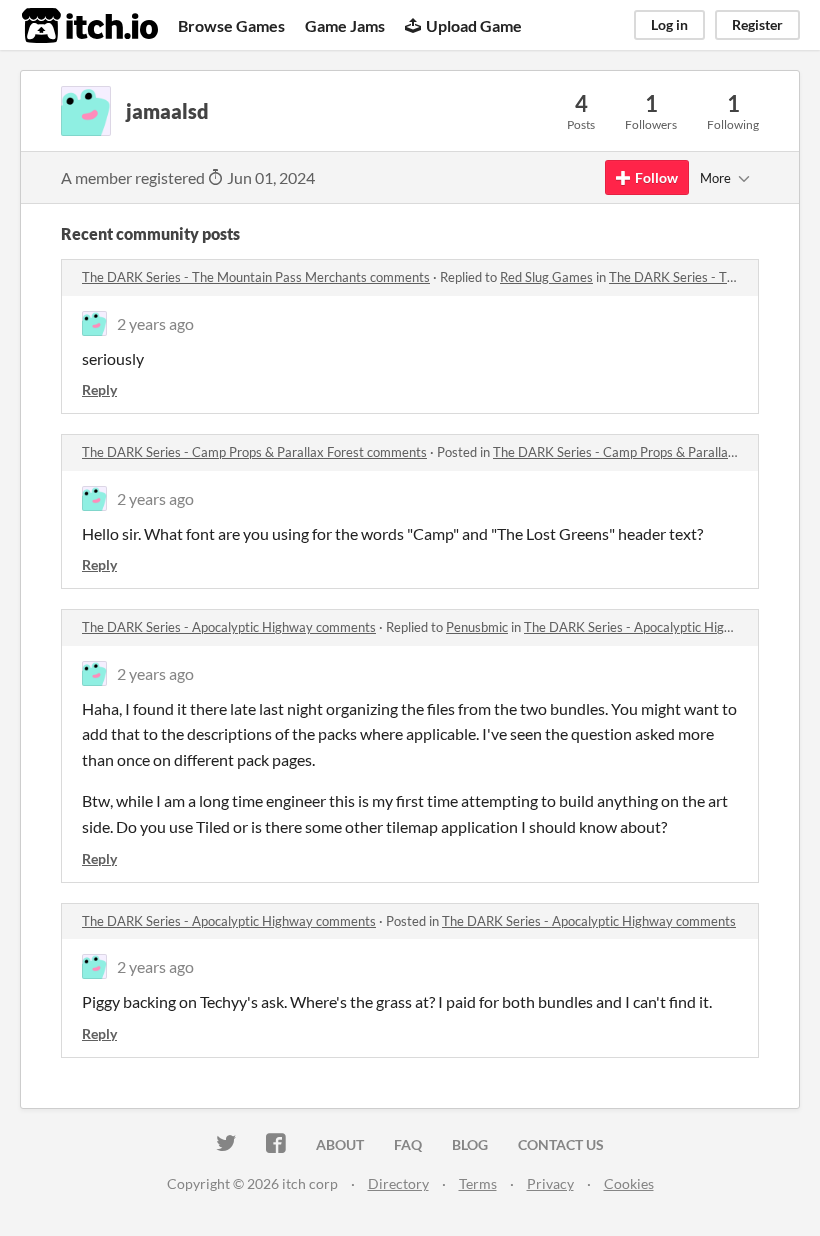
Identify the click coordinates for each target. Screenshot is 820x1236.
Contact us (561, 1144)
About (340, 1144)
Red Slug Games (546, 277)
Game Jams (345, 25)
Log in (669, 24)
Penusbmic (477, 627)
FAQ (408, 1144)
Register (757, 24)
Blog (470, 1144)
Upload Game (474, 25)
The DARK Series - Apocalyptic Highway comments (229, 627)
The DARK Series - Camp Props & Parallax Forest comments (254, 452)
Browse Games (231, 25)
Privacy (550, 1183)
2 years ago (155, 323)
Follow (656, 177)
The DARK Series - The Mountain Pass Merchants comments (256, 277)
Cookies (629, 1183)
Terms (478, 1183)
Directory (398, 1183)
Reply (99, 389)
